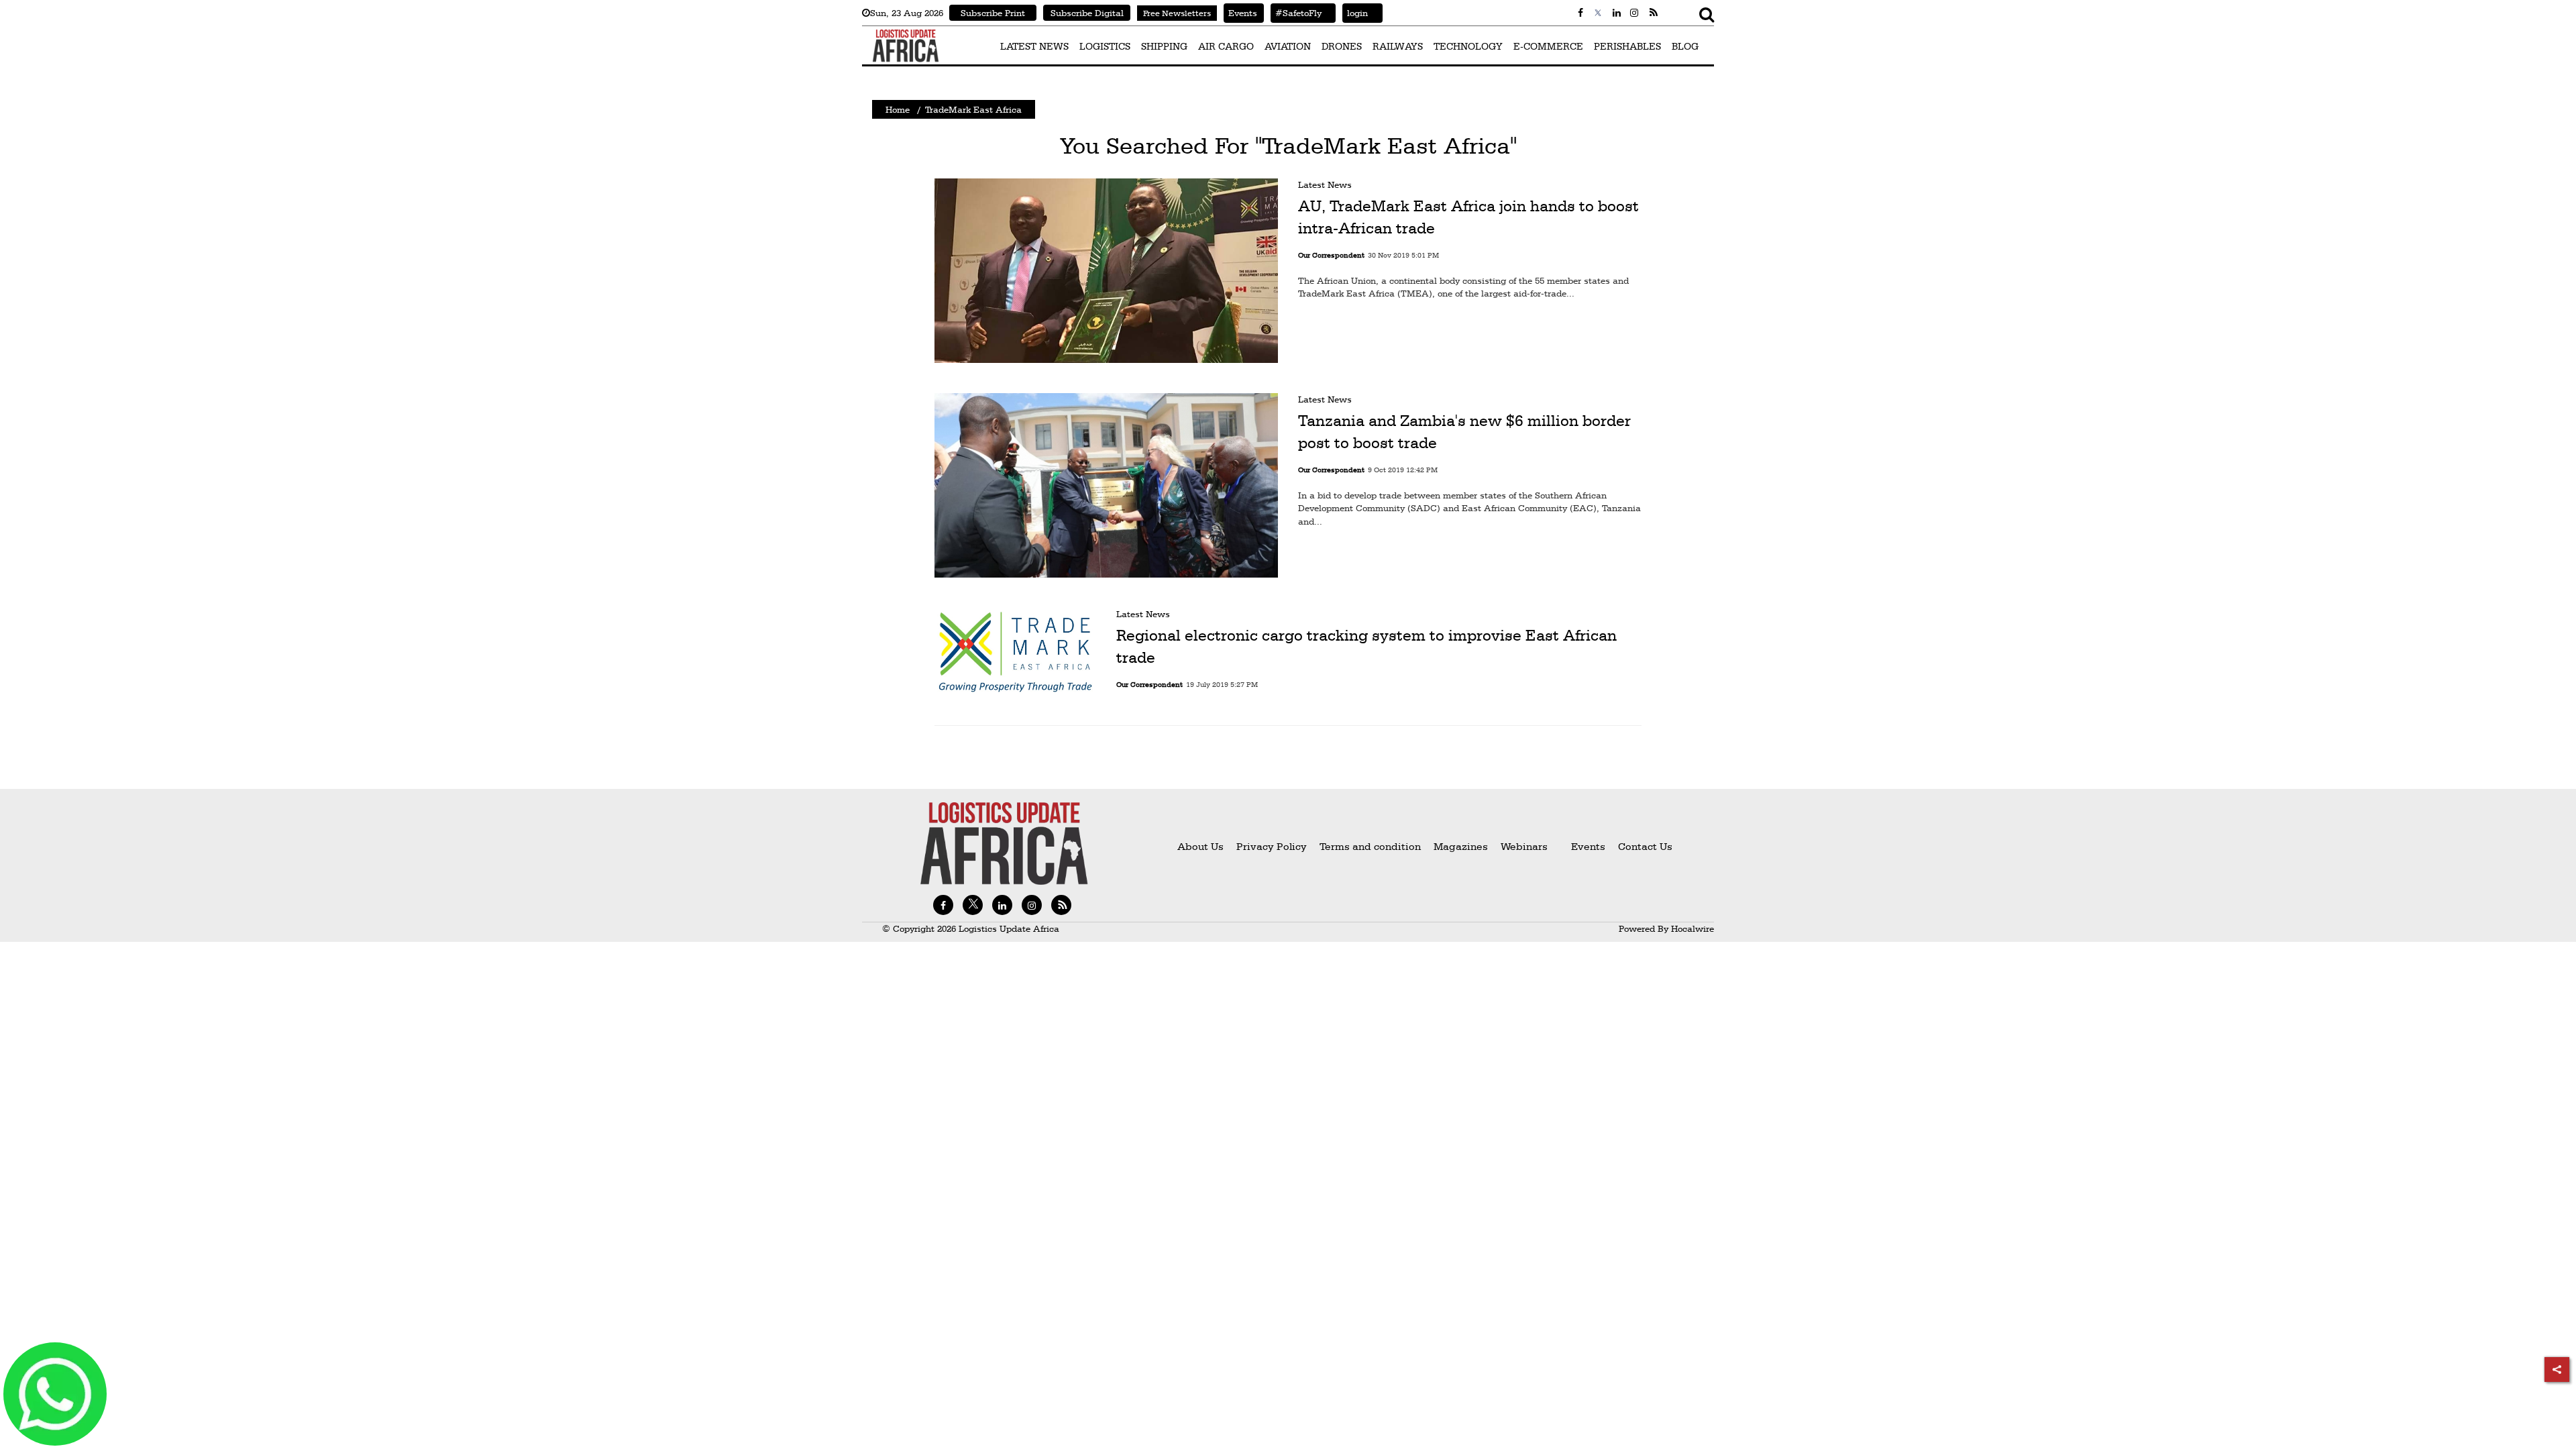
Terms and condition (1372, 846)
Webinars (1524, 846)
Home (898, 109)
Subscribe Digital (1087, 13)
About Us (1200, 846)
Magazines (1462, 846)
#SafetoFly (1296, 13)
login (1355, 13)
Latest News (1325, 184)
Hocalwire (1693, 928)
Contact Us (1645, 846)
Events (1240, 13)
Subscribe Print (993, 13)
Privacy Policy (1272, 846)
